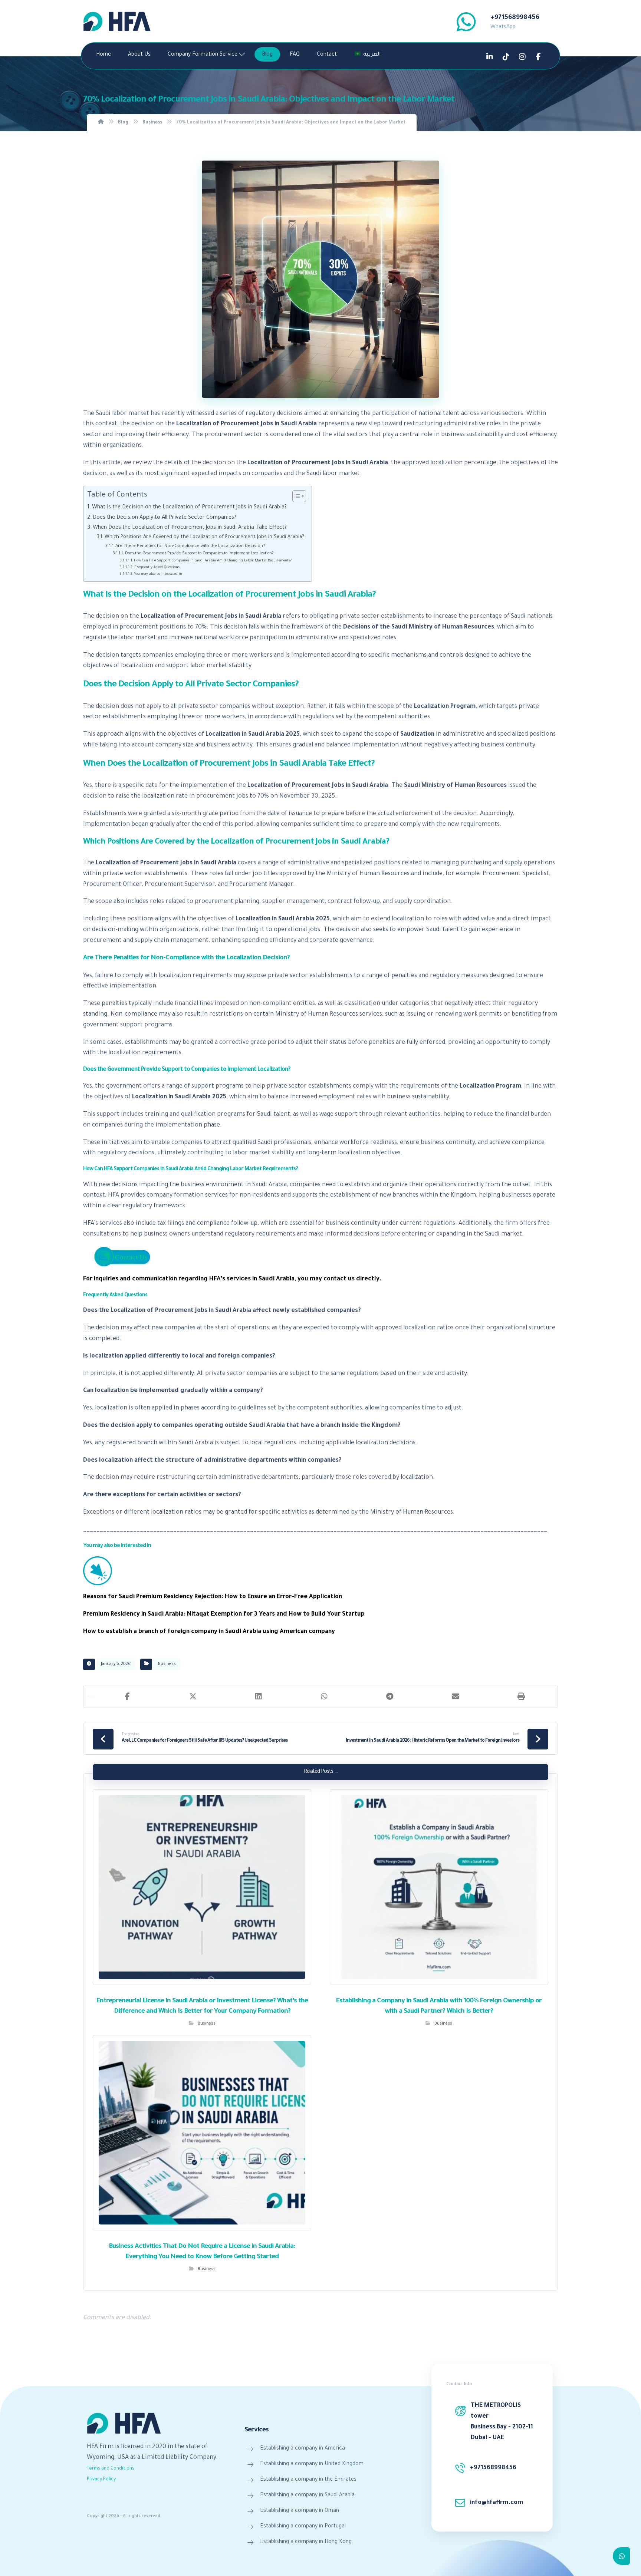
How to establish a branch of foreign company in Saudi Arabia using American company (209, 1632)
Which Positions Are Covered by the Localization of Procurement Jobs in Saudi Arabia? (204, 537)
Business (167, 1664)
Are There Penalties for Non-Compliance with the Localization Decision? (190, 546)
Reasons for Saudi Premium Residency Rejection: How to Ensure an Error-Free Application (213, 1597)
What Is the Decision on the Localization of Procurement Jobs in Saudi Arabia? (189, 508)
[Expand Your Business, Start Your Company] (117, 21)
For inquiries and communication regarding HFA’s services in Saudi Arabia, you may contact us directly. (232, 1279)
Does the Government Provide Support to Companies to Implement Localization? (199, 554)
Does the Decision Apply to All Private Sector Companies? (165, 518)
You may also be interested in (158, 574)
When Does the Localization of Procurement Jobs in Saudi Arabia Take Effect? (190, 528)
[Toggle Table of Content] (295, 496)
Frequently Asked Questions (157, 568)
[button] (127, 1696)
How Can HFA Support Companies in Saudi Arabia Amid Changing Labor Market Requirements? (213, 561)
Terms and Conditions (111, 2469)
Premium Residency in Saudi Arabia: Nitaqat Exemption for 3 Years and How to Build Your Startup (224, 1614)
